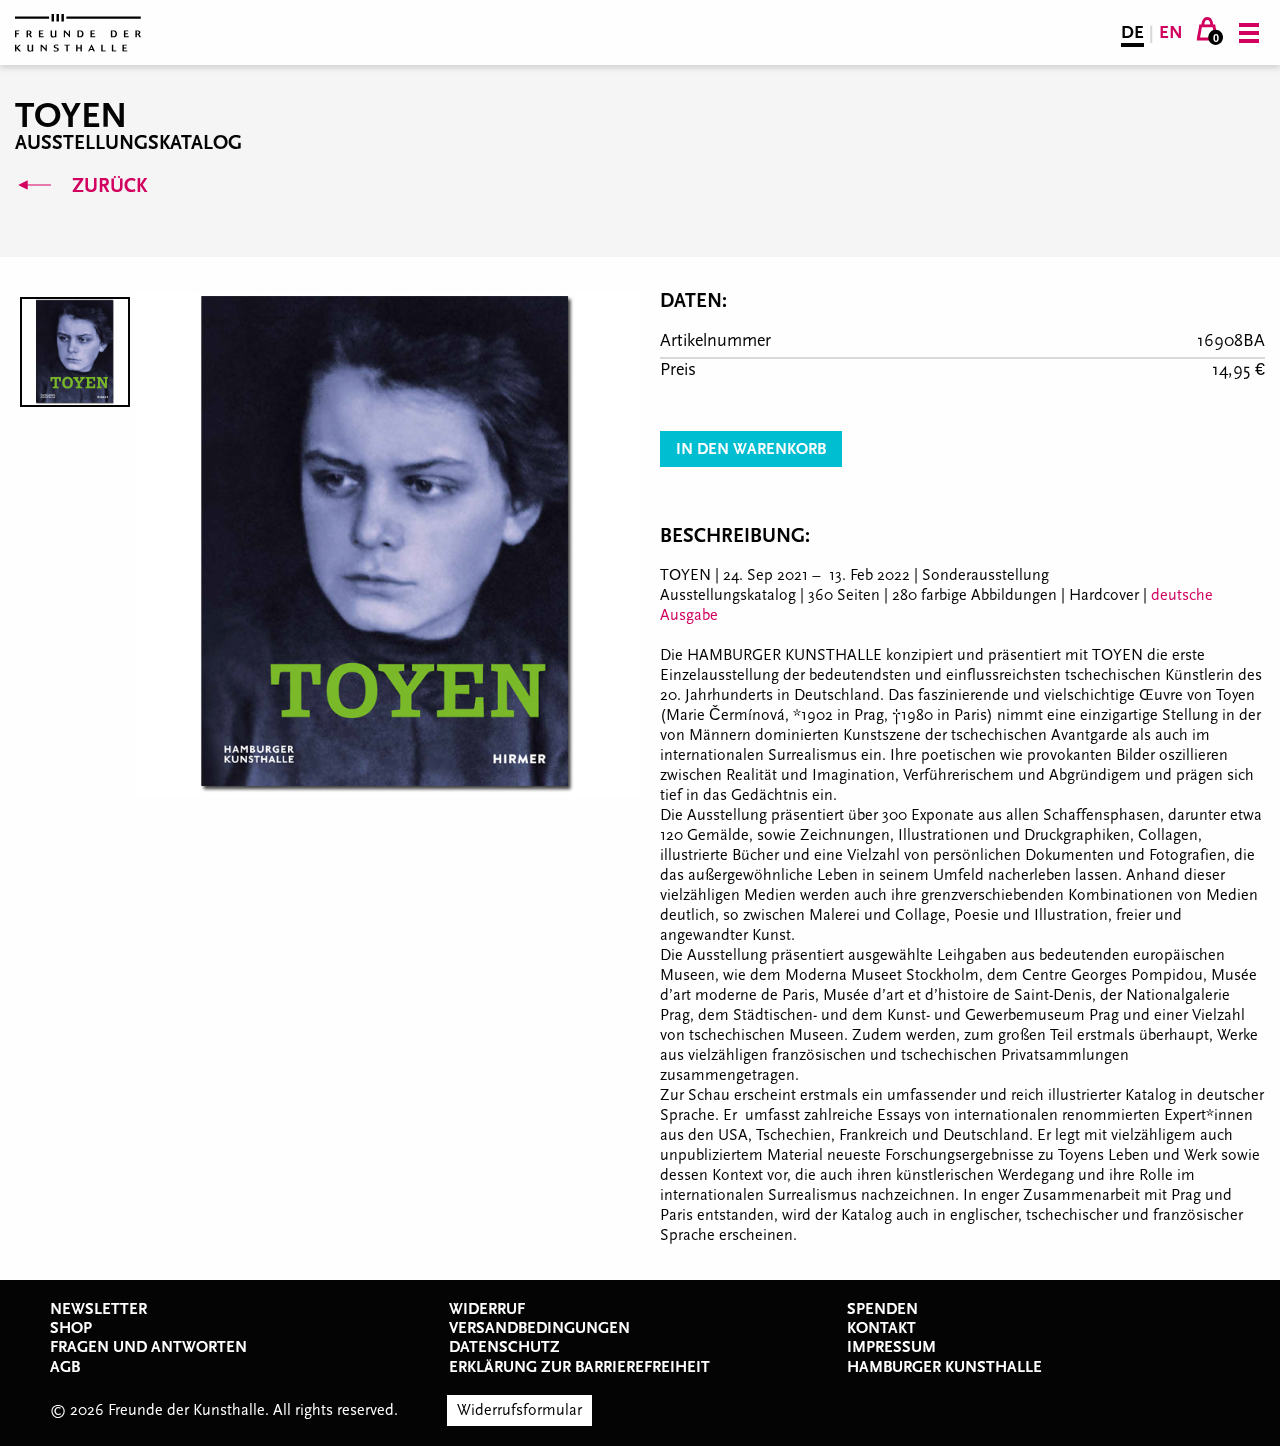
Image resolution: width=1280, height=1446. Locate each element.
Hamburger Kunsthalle (944, 1367)
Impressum (891, 1347)
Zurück (107, 186)
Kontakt (881, 1328)
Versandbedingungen (539, 1328)
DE (1132, 32)
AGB (65, 1367)
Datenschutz (504, 1347)
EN (1171, 32)
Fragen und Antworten (148, 1347)
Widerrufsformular (519, 1410)
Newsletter (98, 1309)
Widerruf (487, 1309)
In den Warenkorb (751, 449)
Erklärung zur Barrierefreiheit (579, 1367)
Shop (71, 1328)
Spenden (882, 1309)
